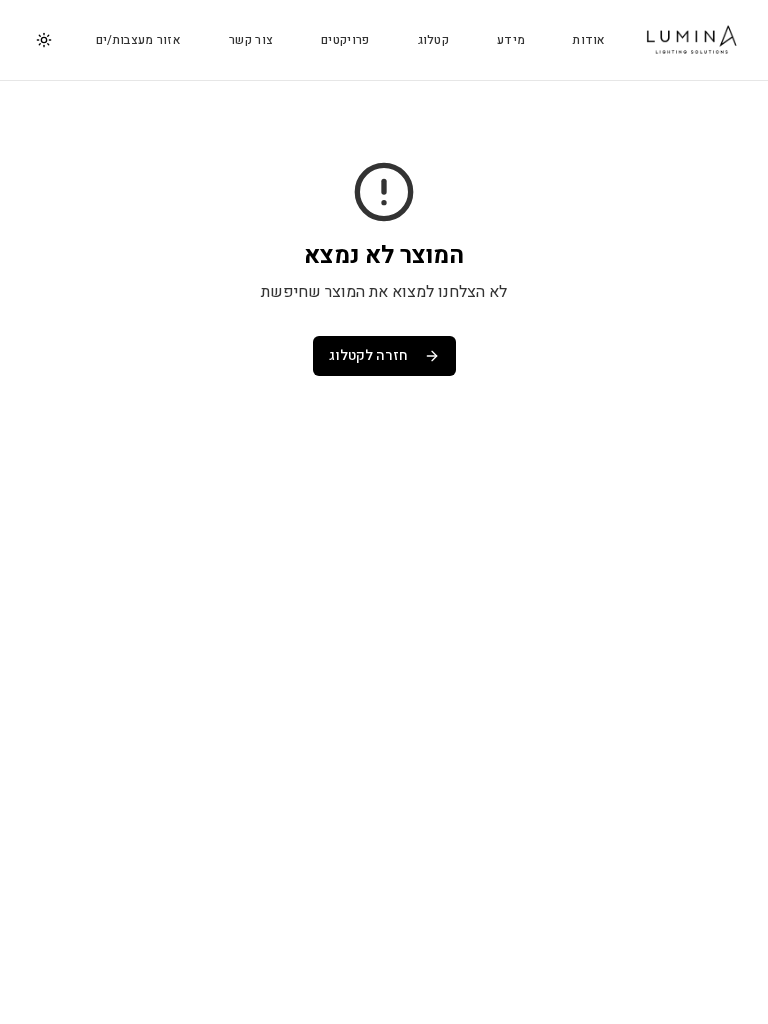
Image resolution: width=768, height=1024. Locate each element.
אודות (589, 40)
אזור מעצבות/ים (138, 40)
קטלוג (434, 40)
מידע (511, 40)
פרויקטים (345, 40)
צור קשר (251, 40)
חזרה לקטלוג (368, 355)
